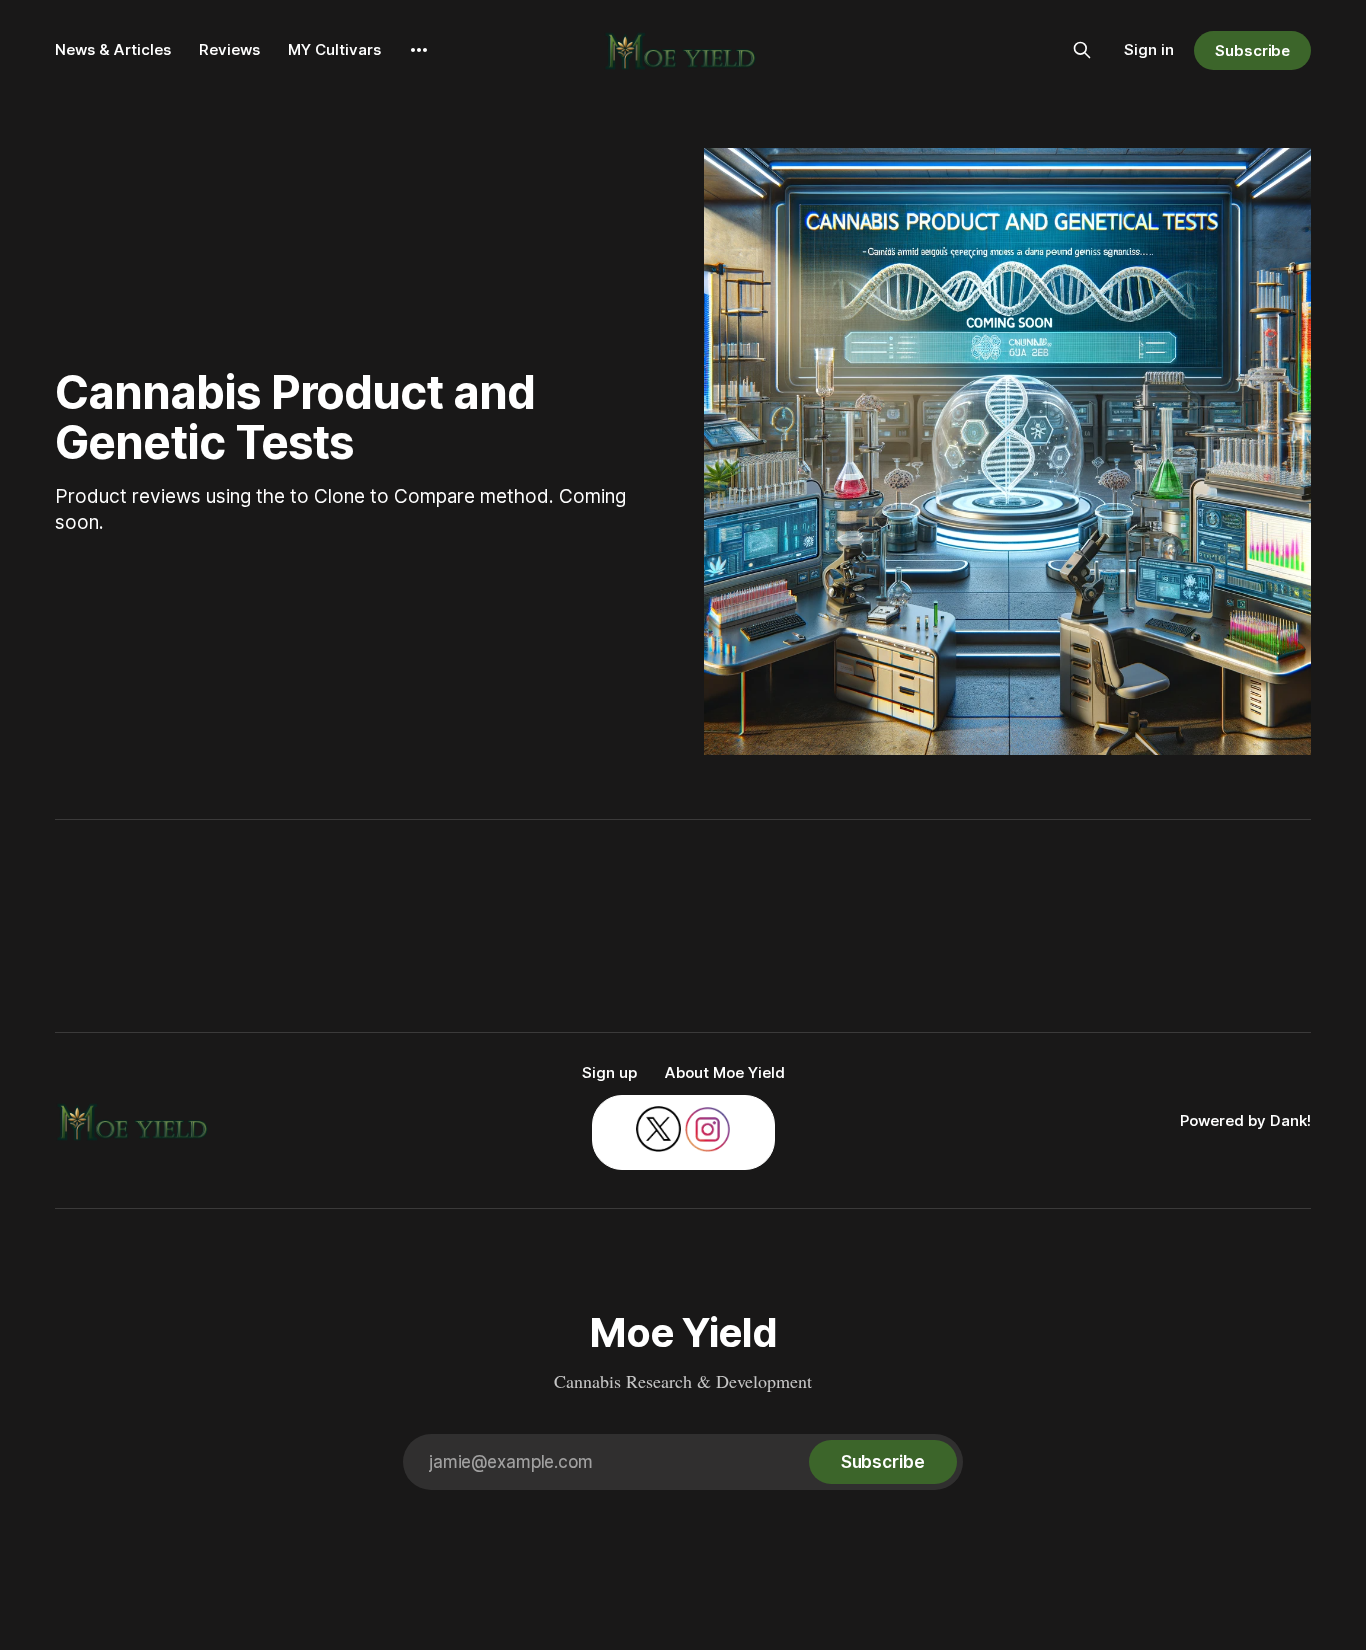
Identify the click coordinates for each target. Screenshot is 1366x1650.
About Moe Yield (725, 1072)
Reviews (229, 49)
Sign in (1149, 49)
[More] (419, 50)
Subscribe (1252, 50)
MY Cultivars (334, 49)
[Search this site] (1082, 50)
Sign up (609, 1072)
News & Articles (113, 49)
